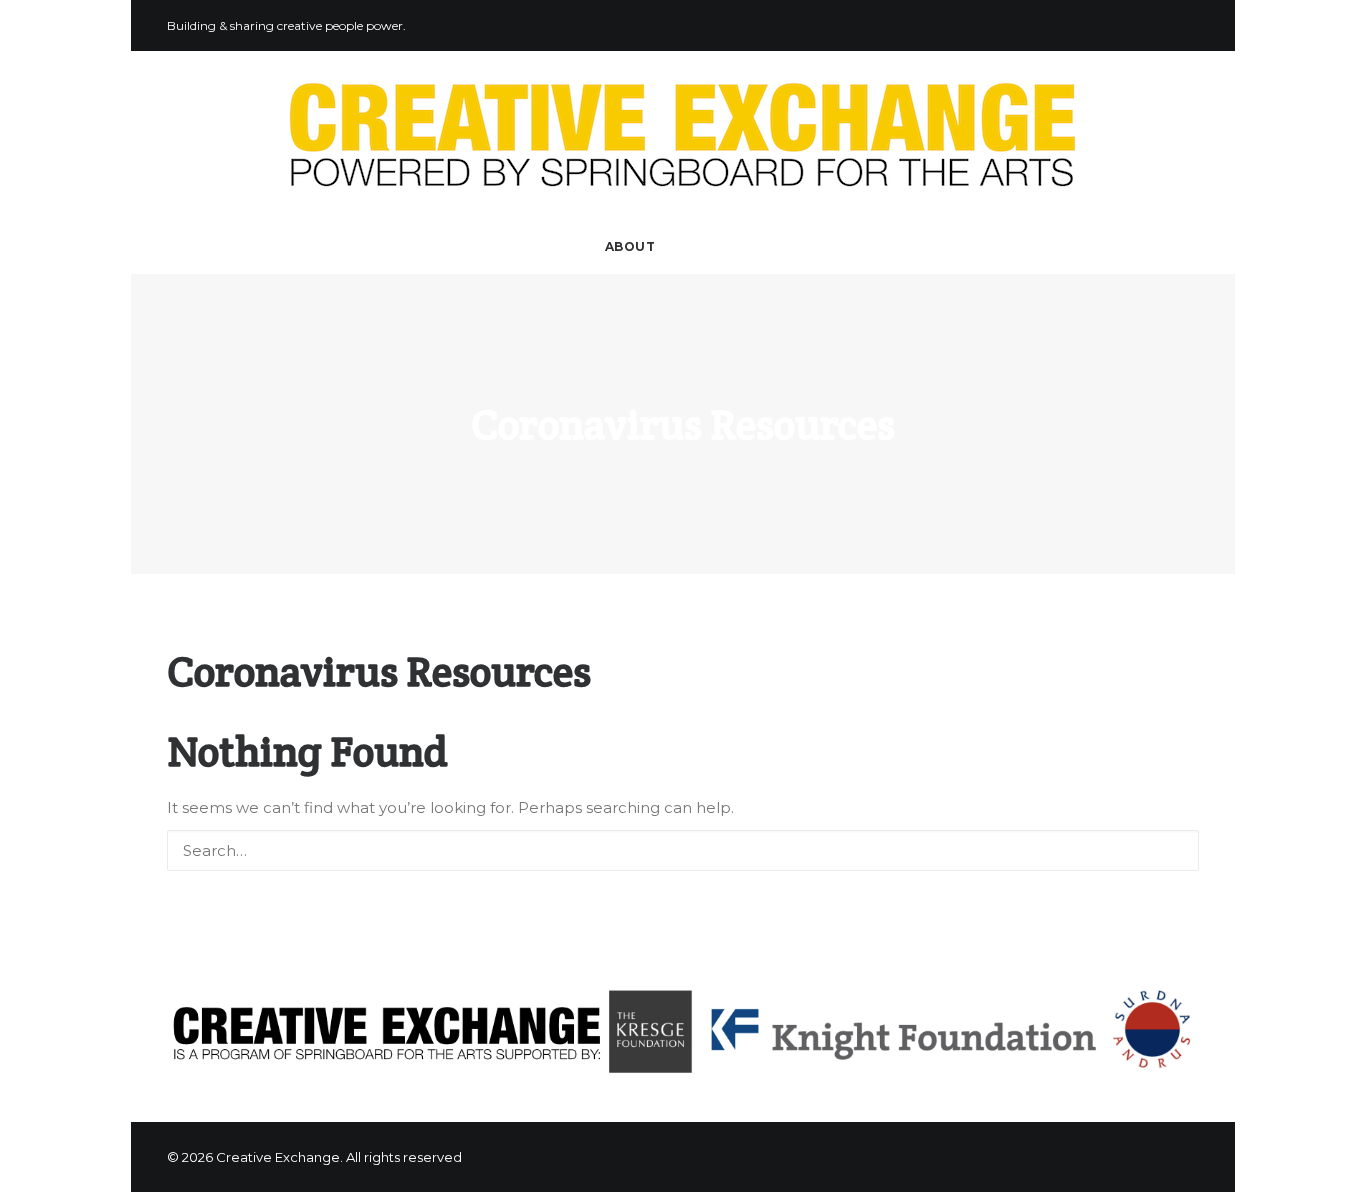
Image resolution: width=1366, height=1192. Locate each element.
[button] (684, 247)
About (630, 246)
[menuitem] (624, 247)
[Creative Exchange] (683, 135)
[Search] (683, 850)
